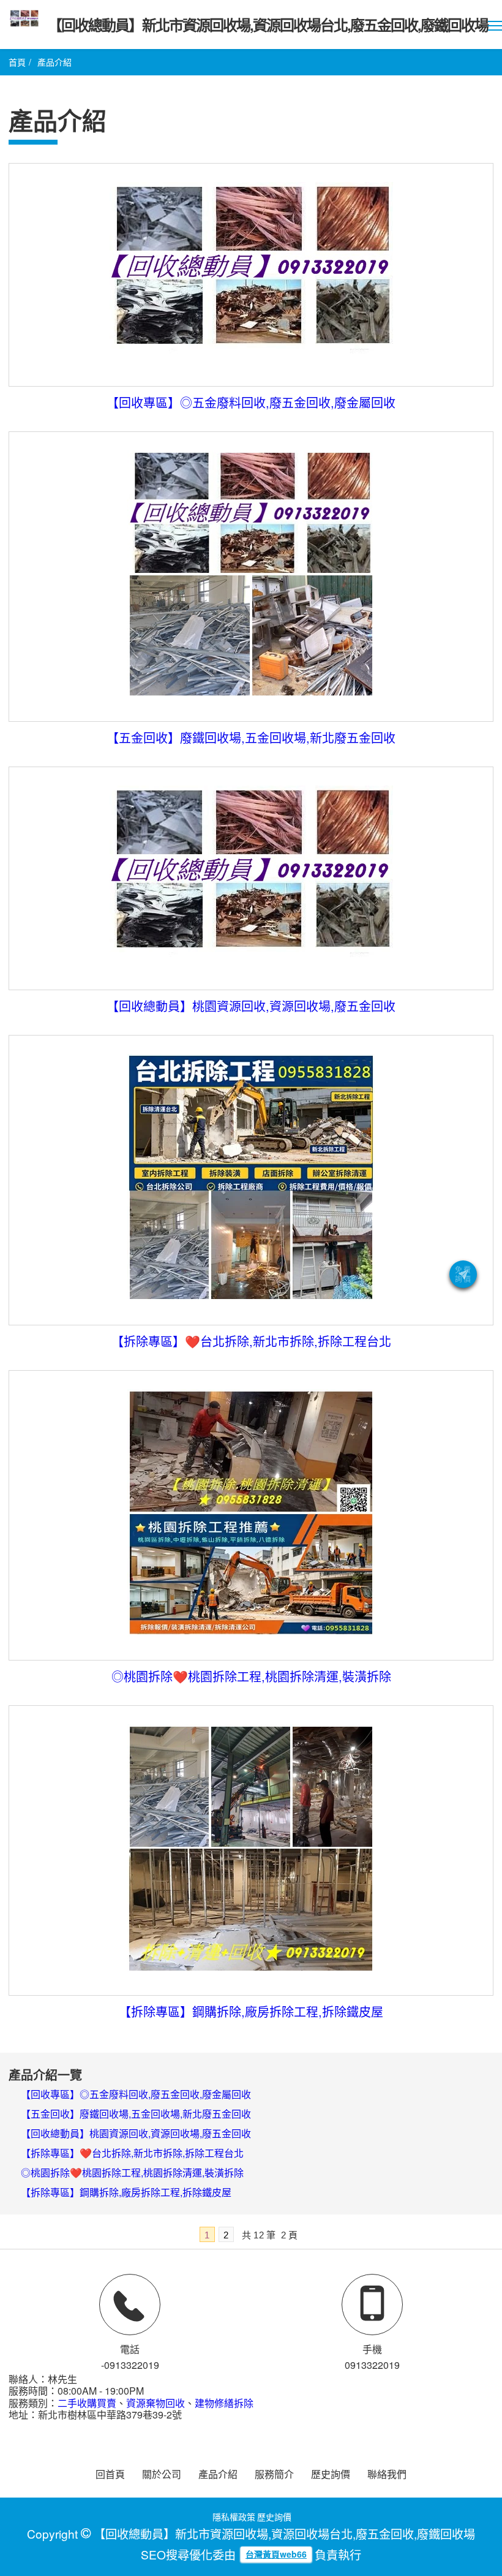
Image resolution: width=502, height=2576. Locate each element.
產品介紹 (218, 2474)
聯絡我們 (387, 2474)
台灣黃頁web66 (276, 2554)
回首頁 (110, 2474)
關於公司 (162, 2474)
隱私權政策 (234, 2517)
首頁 (17, 62)
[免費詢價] (463, 1274)
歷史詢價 (331, 2474)
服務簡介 (274, 2474)
